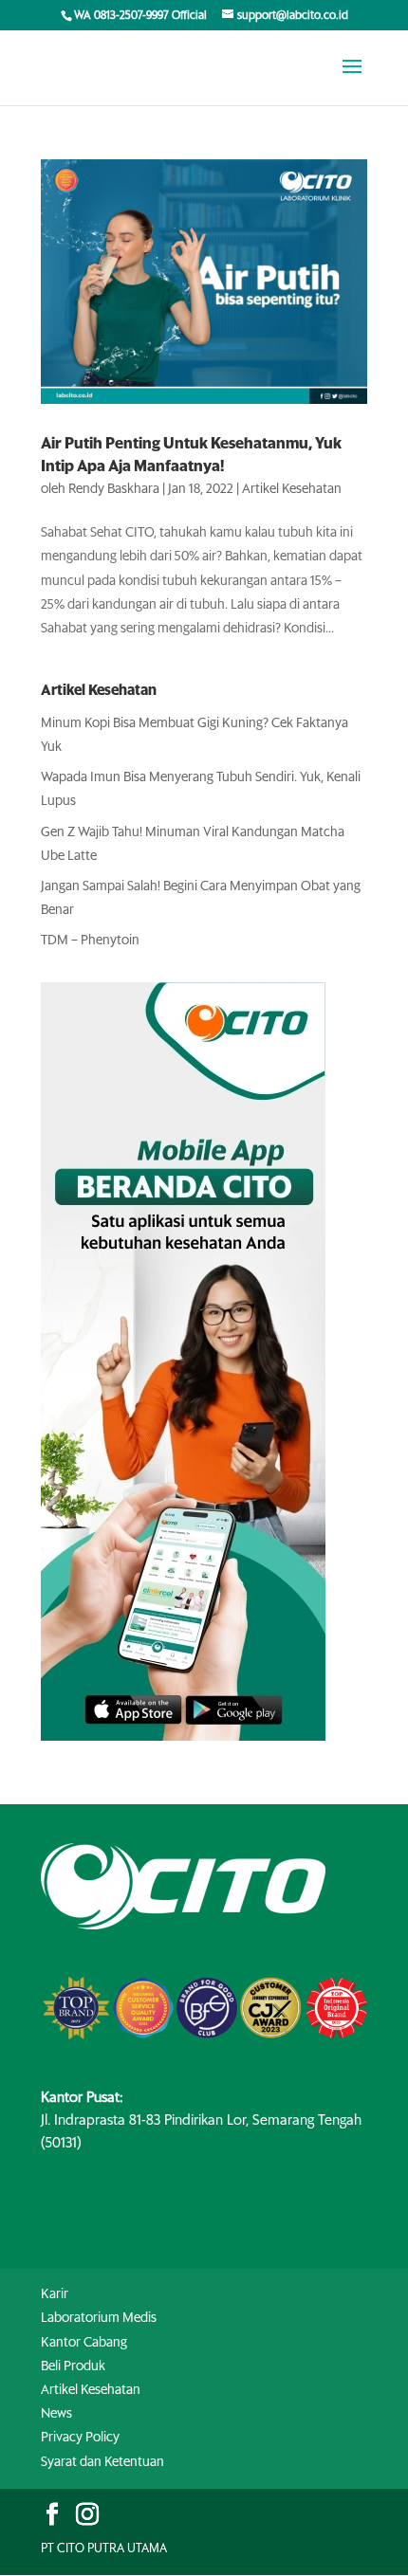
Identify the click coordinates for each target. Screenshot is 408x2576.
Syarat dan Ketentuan (102, 2462)
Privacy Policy (80, 2438)
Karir (55, 2294)
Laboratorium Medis (99, 2318)
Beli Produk (73, 2366)
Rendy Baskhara (114, 489)
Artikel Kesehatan (292, 489)
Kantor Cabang (84, 2343)
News (56, 2414)
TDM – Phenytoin (90, 941)
